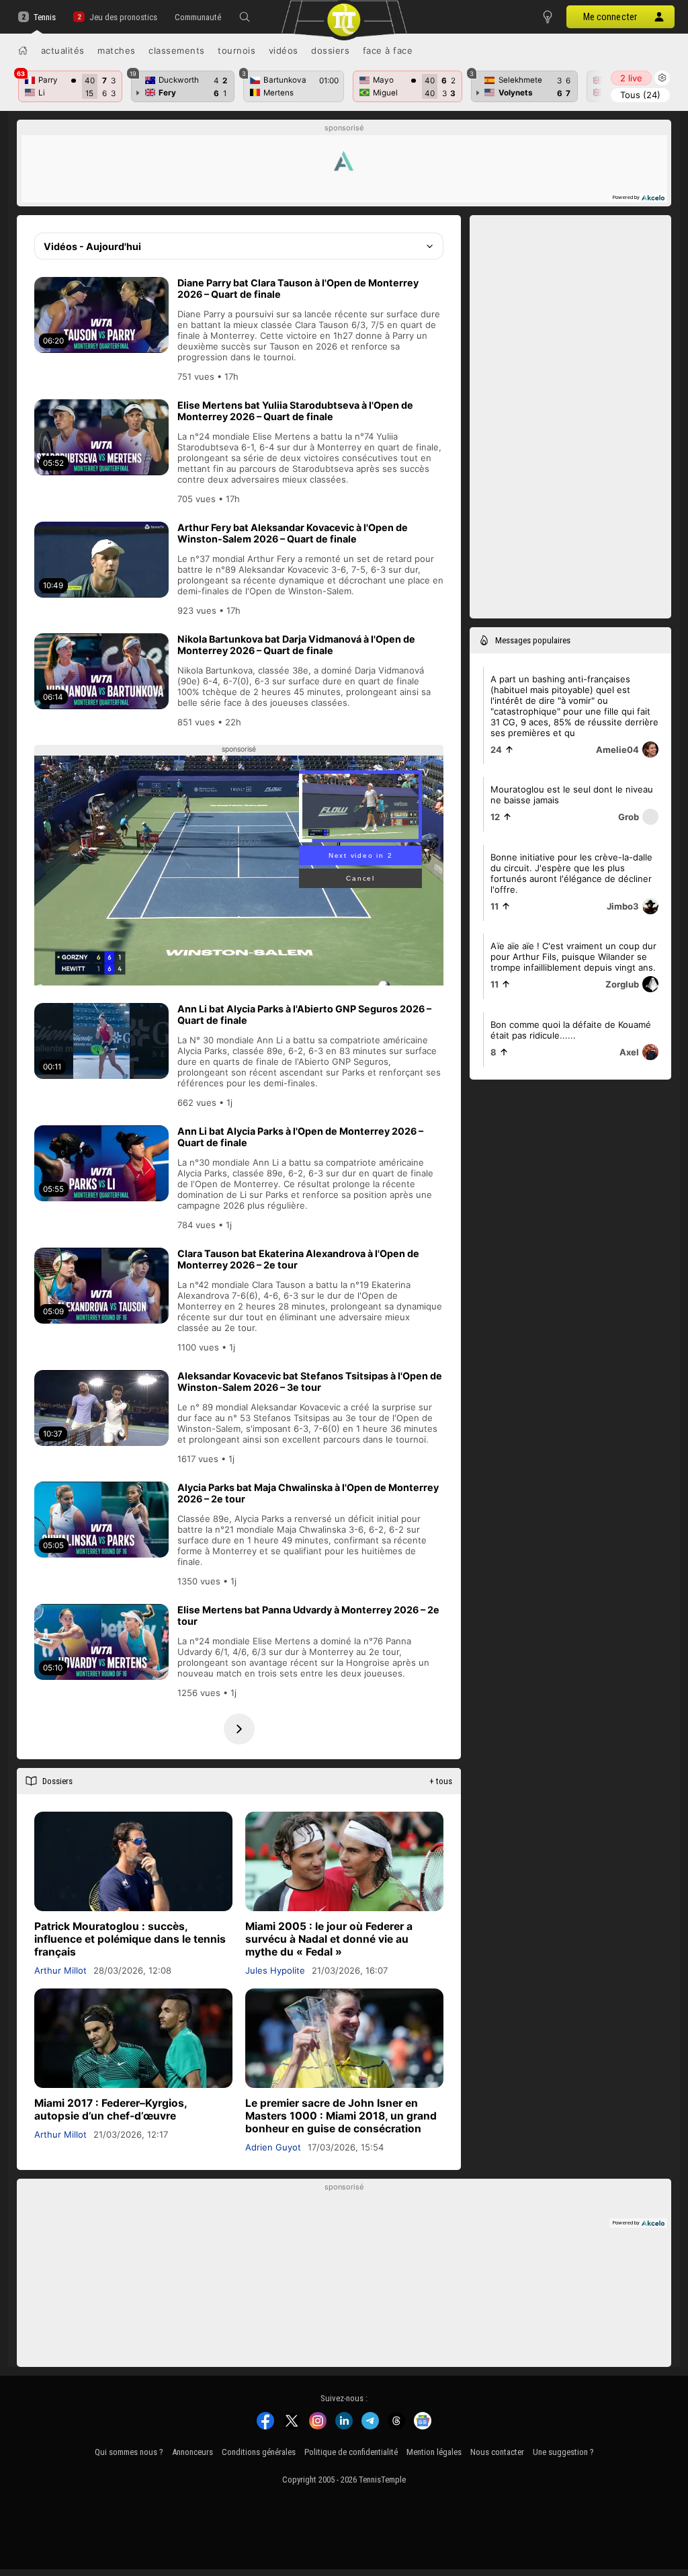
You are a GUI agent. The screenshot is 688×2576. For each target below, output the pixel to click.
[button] (245, 17)
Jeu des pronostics (123, 17)
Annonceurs (192, 2452)
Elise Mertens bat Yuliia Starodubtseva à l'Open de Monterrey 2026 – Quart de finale (295, 411)
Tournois (236, 50)
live (631, 78)
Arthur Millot (60, 1970)
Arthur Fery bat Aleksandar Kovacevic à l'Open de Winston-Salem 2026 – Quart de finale (293, 533)
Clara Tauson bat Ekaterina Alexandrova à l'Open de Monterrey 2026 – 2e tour (298, 1259)
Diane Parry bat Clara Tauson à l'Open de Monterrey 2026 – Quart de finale (298, 288)
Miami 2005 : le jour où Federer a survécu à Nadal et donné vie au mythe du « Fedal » (329, 1939)
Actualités (63, 50)
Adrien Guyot (273, 2147)
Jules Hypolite (275, 1970)
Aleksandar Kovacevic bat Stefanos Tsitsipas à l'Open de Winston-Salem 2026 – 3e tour (310, 1381)
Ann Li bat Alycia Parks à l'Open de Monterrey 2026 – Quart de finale (300, 1137)
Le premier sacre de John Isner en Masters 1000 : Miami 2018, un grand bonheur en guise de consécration (341, 2116)
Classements (177, 50)
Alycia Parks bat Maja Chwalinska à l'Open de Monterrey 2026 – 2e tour (308, 1493)
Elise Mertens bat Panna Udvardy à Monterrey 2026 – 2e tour (308, 1615)
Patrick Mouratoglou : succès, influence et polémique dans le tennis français (130, 1939)
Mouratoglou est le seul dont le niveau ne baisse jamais (572, 795)
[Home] (23, 50)
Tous (640, 95)
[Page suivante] (239, 1729)
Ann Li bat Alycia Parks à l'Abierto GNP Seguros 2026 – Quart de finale (304, 1014)
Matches (117, 50)
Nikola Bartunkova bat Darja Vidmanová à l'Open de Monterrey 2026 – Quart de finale (296, 645)
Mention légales (434, 2452)
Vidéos (284, 50)
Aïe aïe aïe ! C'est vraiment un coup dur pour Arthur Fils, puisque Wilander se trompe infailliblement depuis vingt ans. (573, 957)
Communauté (198, 17)
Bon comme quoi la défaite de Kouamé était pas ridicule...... (571, 1030)
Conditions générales (259, 2452)
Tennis (45, 17)
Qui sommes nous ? (129, 2452)
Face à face (388, 50)
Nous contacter (497, 2452)
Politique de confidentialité (351, 2452)
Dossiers (330, 50)
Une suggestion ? (563, 2452)
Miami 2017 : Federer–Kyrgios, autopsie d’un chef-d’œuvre (111, 2109)
